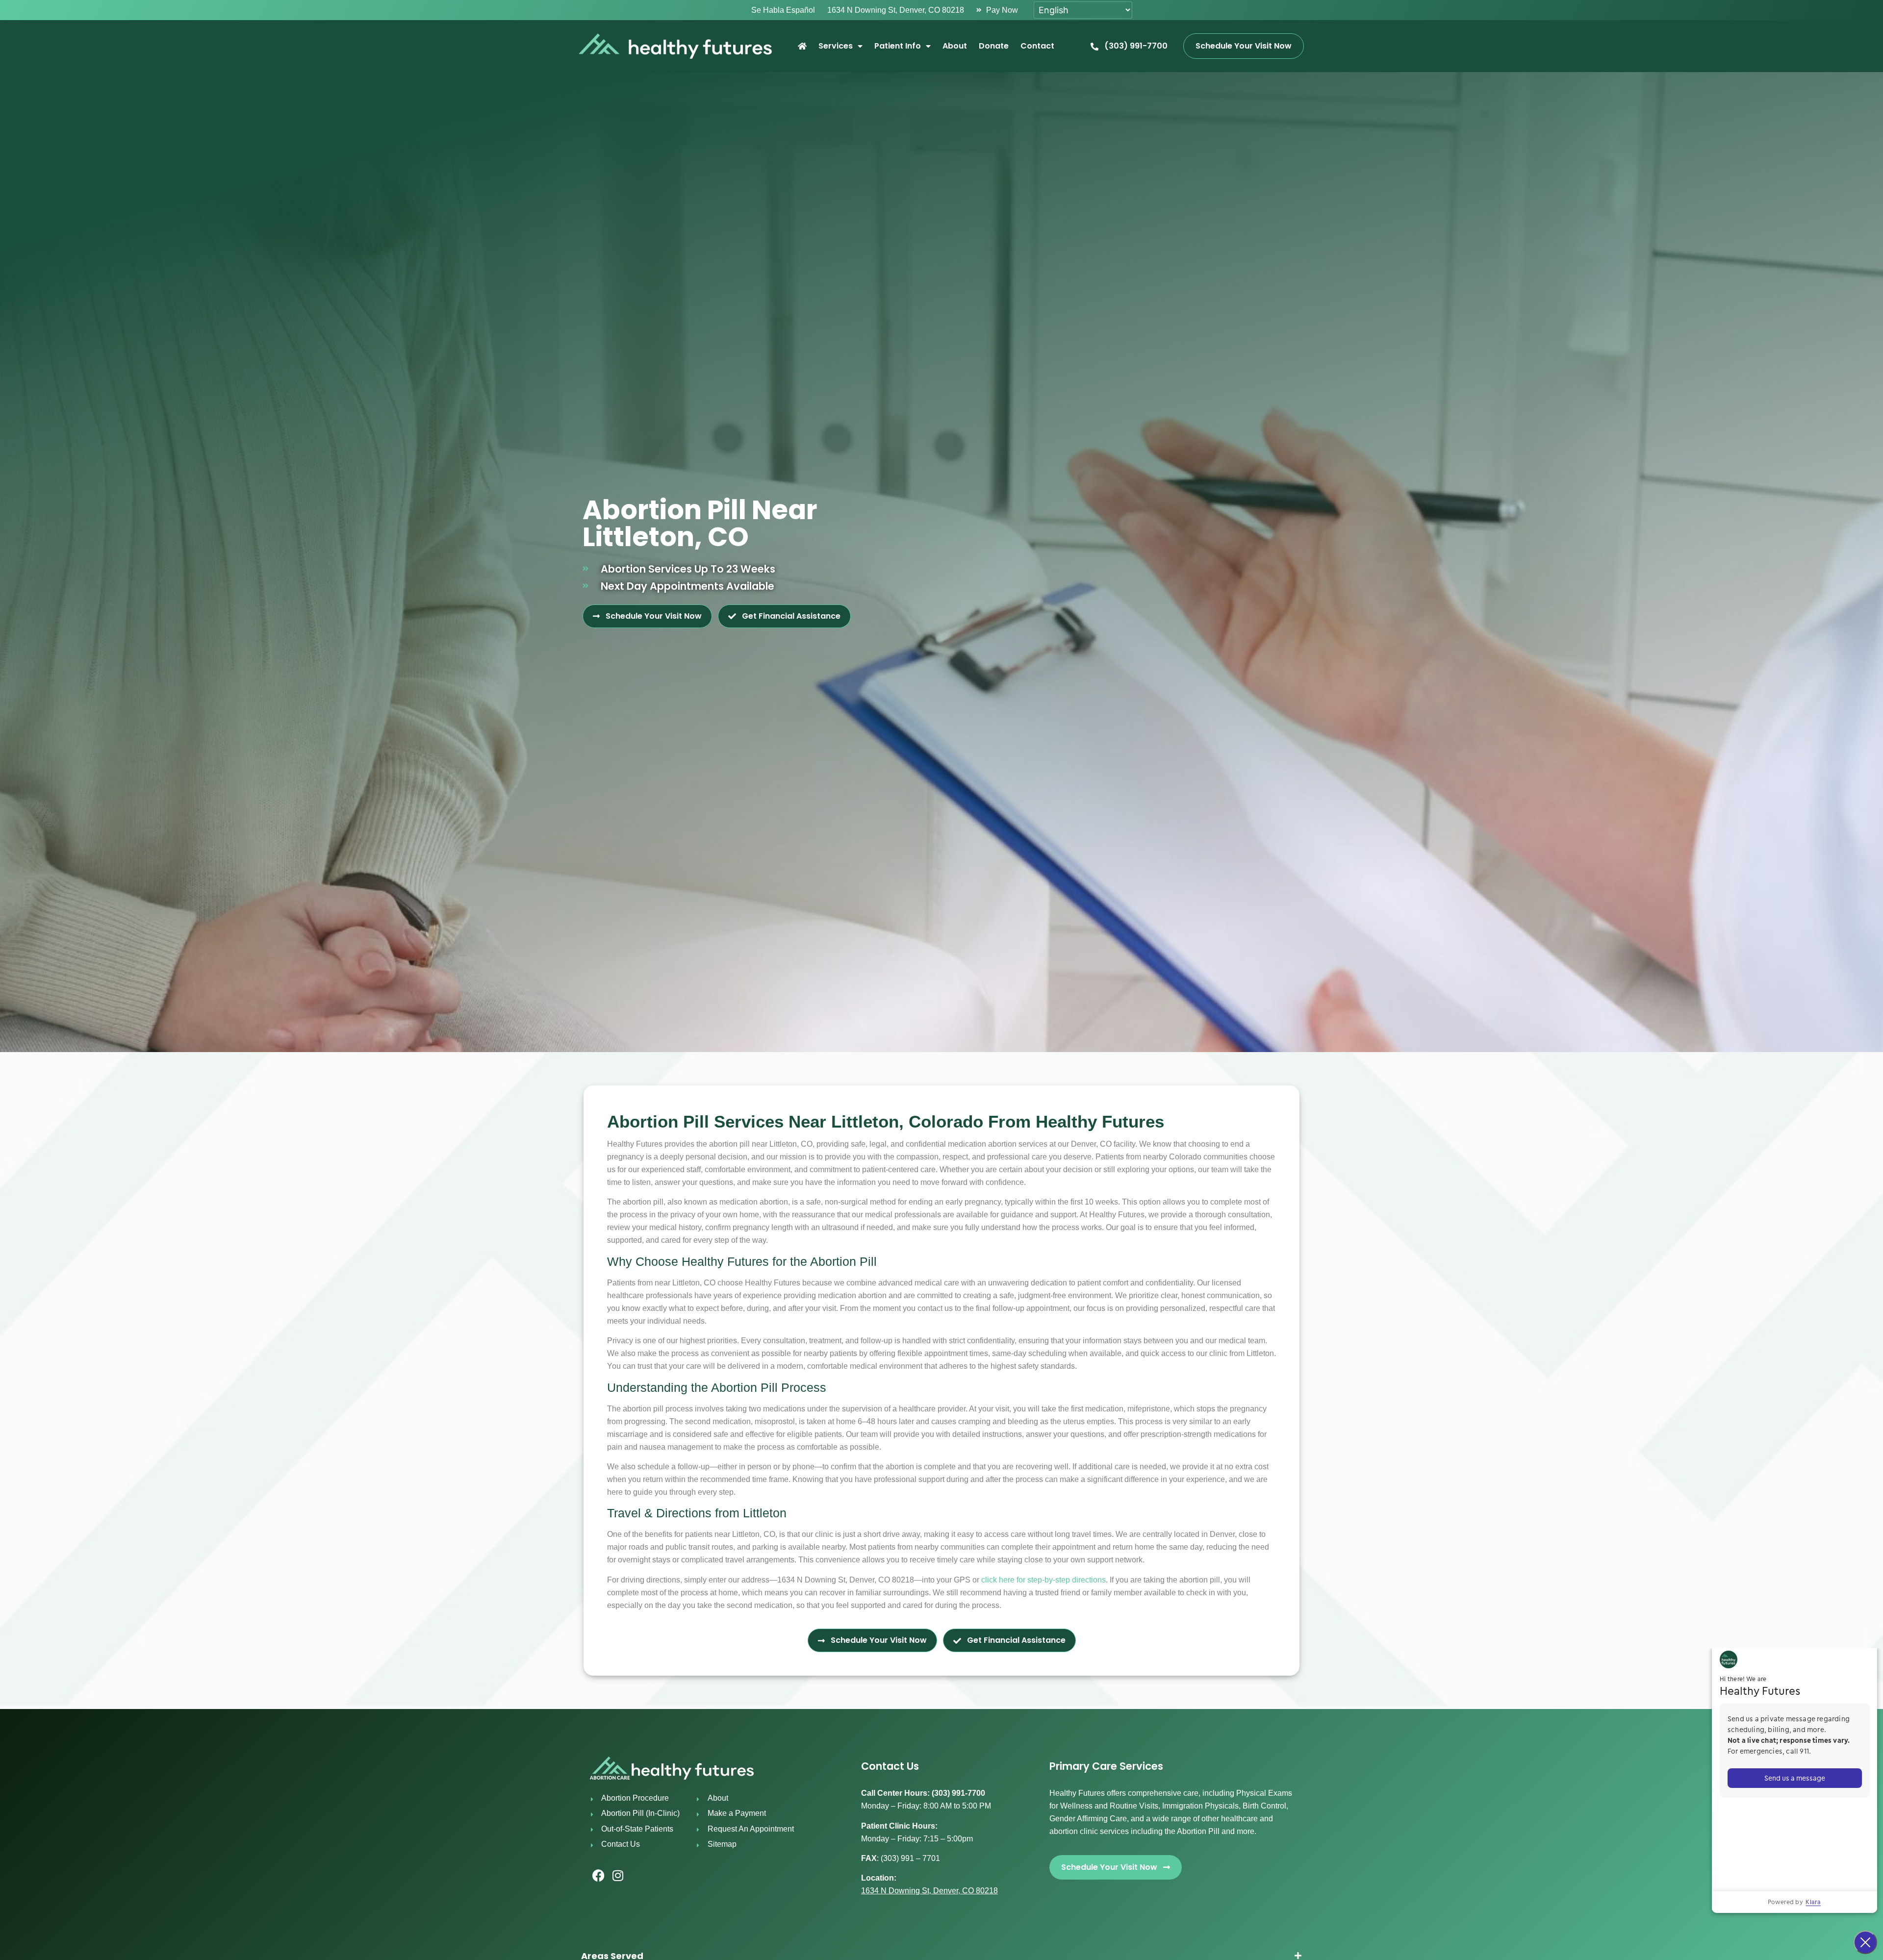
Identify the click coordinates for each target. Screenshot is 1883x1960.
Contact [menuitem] (1037, 46)
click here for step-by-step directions (1043, 1580)
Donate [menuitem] (994, 46)
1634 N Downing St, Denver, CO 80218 (929, 1891)
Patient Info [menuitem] (898, 46)
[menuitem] (802, 46)
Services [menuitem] (836, 46)
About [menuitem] (955, 46)
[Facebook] (598, 1876)
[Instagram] (618, 1876)
